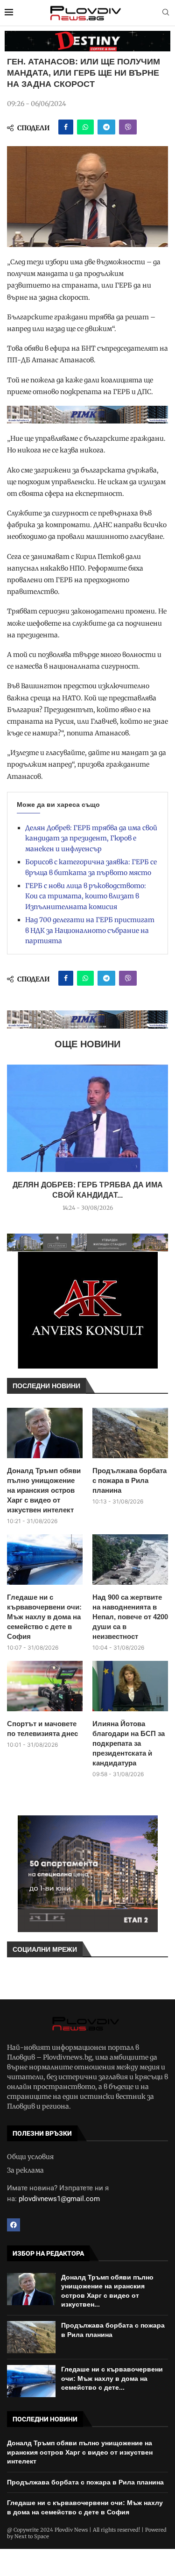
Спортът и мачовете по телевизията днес (42, 1729)
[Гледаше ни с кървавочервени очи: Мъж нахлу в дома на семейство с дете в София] (45, 1560)
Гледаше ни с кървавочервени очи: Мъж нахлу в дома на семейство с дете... (112, 2378)
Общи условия (30, 2157)
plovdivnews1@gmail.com (59, 2199)
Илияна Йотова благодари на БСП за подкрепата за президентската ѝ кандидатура (129, 1743)
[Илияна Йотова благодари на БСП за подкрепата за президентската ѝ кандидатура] (130, 1686)
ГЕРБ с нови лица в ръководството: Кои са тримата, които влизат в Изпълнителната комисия (86, 896)
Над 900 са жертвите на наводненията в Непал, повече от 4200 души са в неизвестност (130, 1617)
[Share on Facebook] (66, 127)
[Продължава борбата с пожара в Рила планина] (130, 1433)
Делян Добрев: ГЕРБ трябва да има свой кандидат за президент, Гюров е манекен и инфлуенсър (91, 838)
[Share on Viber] (128, 127)
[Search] (166, 13)
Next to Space (32, 2536)
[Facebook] (14, 2225)
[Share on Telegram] (106, 127)
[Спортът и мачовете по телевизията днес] (45, 1686)
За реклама (25, 2170)
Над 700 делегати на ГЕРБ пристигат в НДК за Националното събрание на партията (90, 930)
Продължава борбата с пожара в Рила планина (129, 1480)
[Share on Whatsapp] (85, 127)
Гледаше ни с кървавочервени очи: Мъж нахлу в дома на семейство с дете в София (44, 1617)
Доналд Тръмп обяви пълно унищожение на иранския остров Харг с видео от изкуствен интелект (44, 1490)
